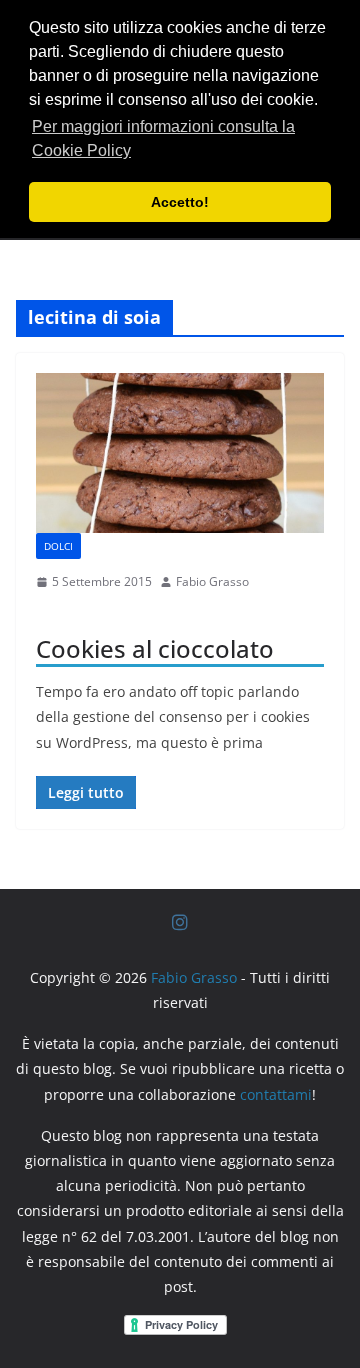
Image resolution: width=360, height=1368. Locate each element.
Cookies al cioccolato (155, 648)
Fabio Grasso (212, 581)
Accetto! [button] (180, 202)
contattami (276, 1094)
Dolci (58, 546)
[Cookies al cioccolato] (180, 453)
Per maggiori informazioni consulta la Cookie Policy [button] (163, 138)
